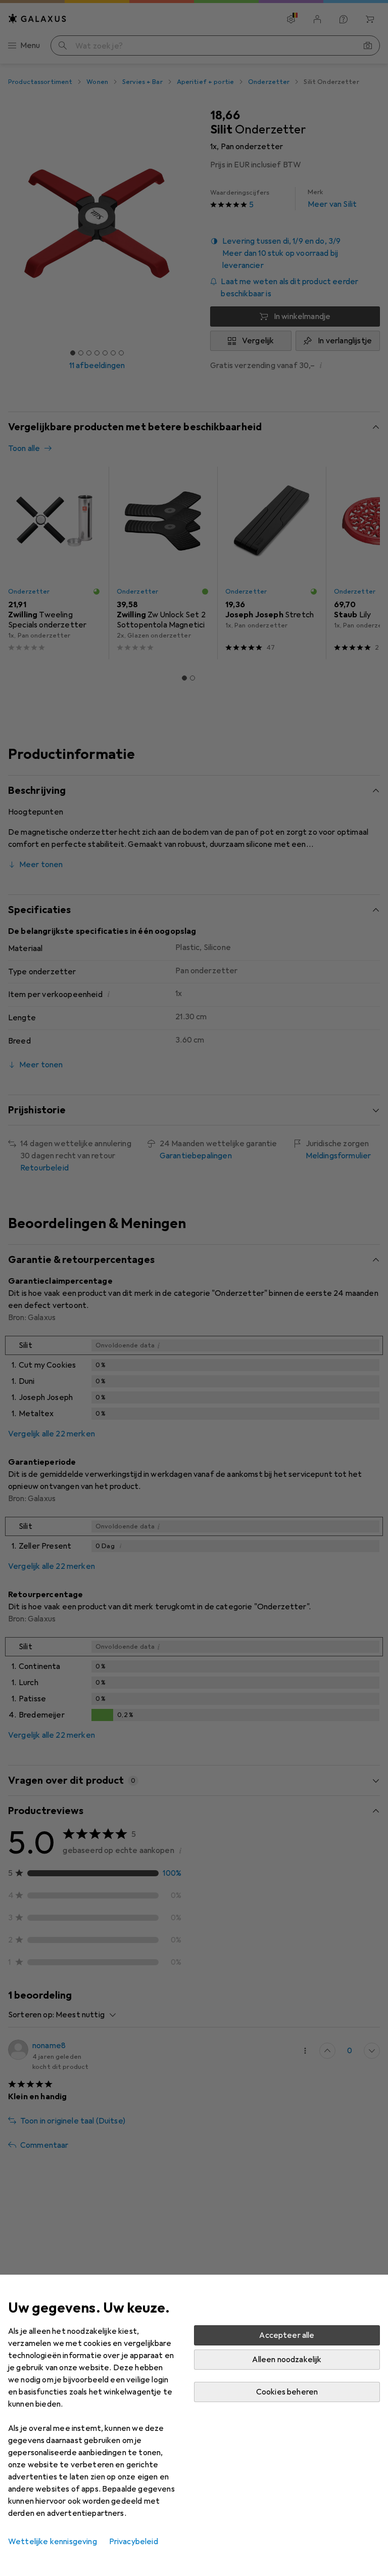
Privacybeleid (134, 2542)
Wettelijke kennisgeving (53, 2542)
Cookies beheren (287, 2392)
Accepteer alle (287, 2335)
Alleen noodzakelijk (287, 2360)
